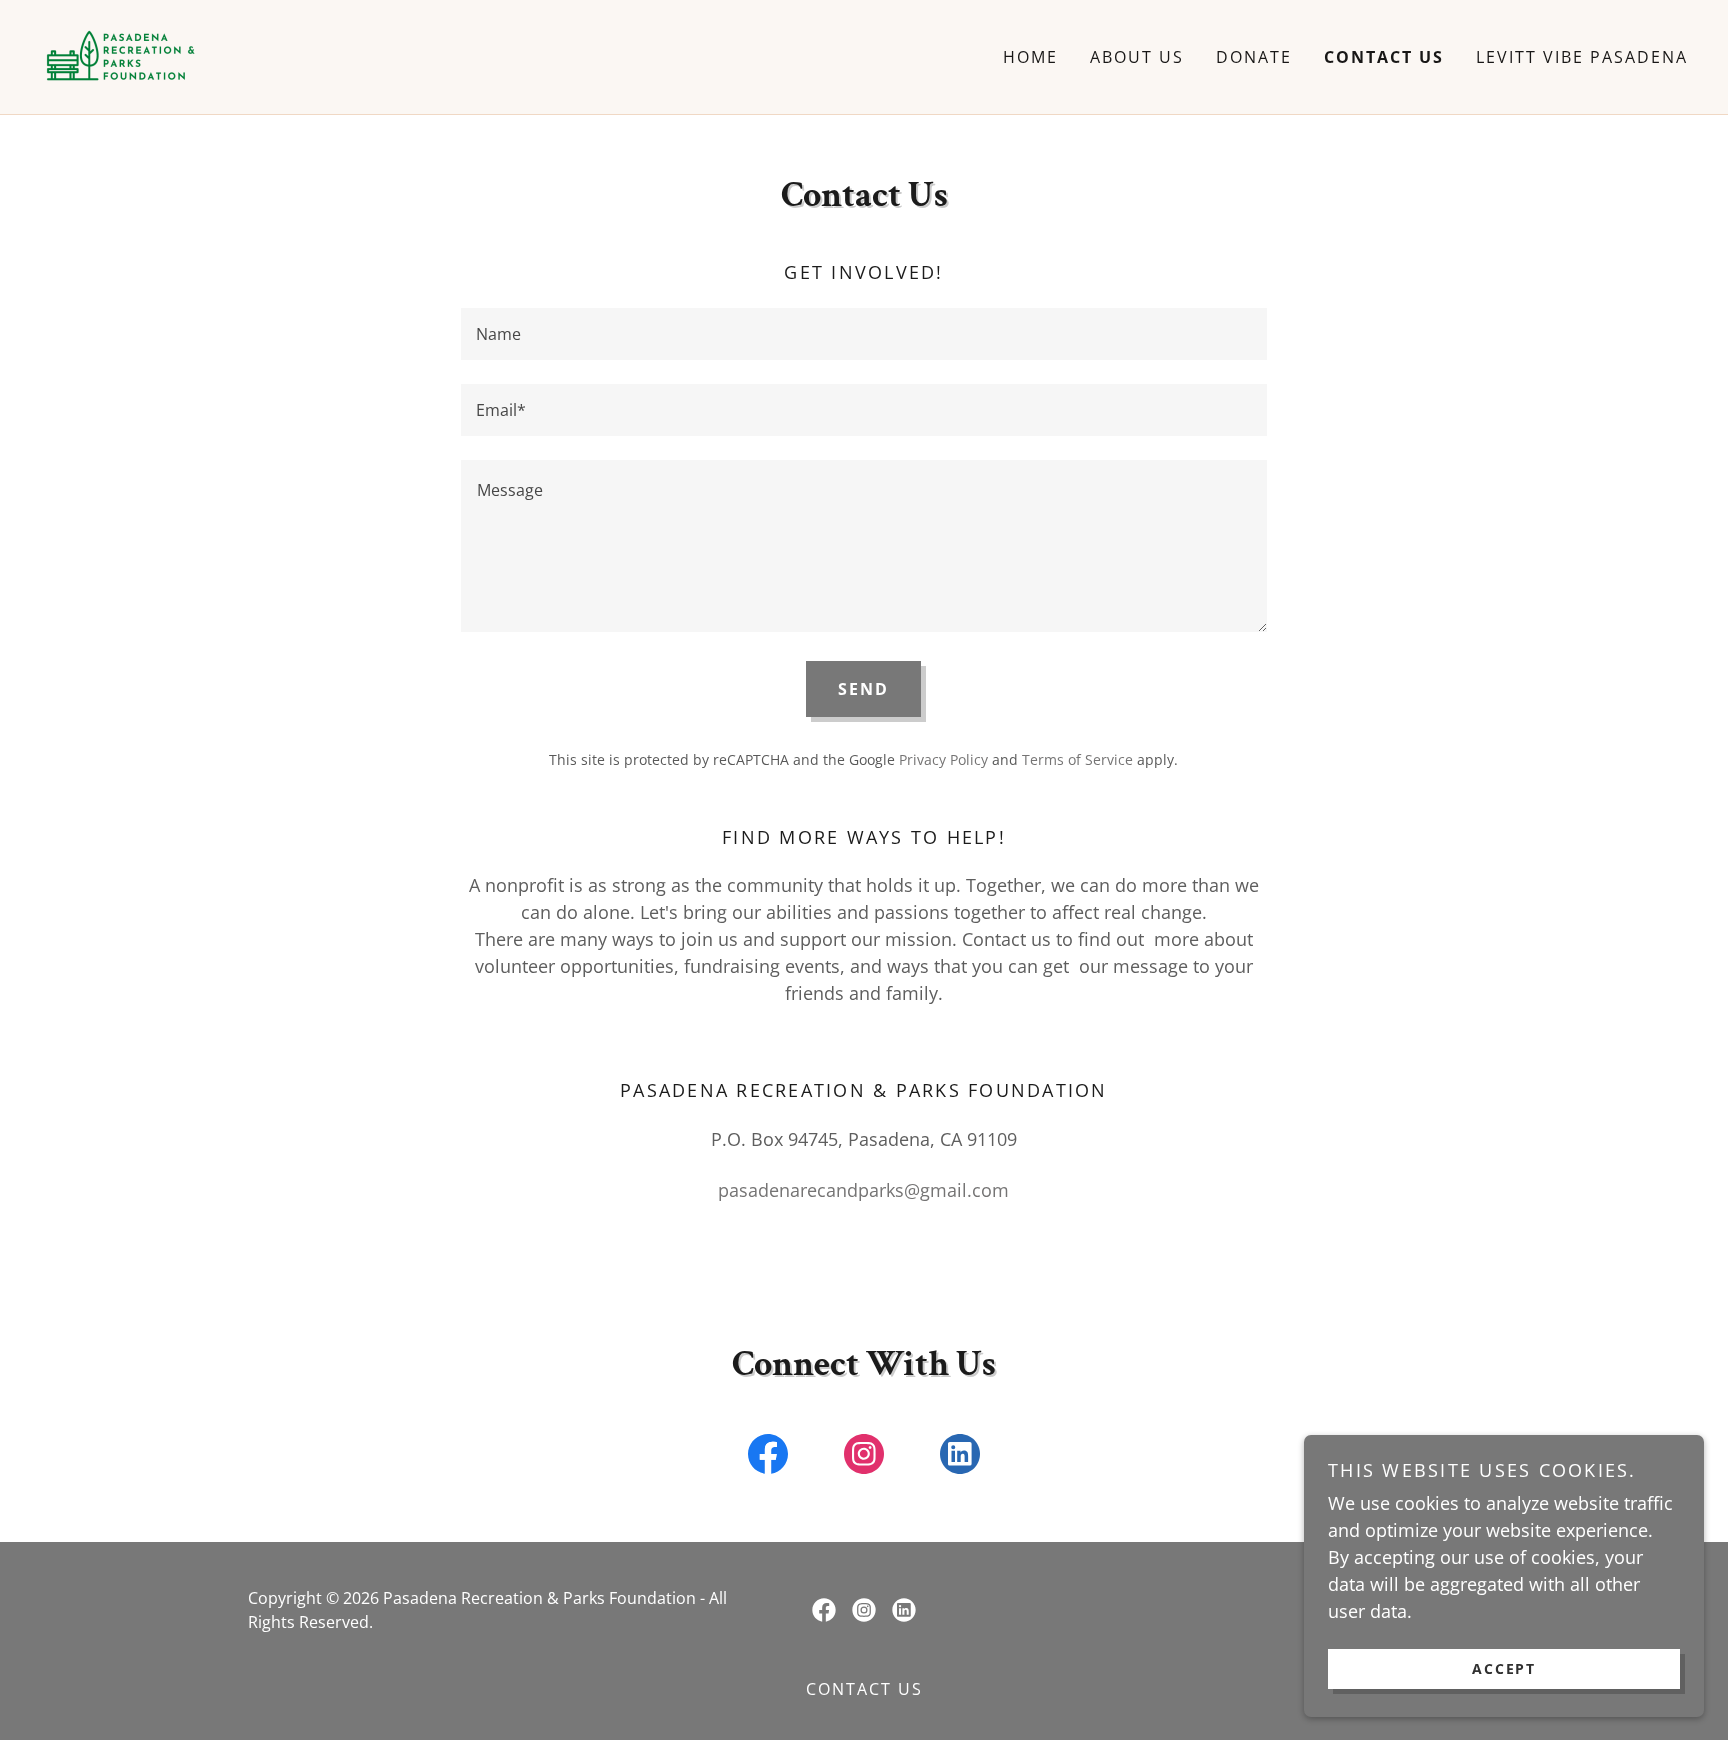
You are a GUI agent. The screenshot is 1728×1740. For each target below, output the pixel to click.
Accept (1504, 1668)
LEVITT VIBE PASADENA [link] (1582, 57)
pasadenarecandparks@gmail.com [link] (863, 1190)
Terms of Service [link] (1077, 759)
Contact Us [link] (1384, 57)
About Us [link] (1137, 57)
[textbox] (863, 334)
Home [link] (1030, 57)
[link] (122, 55)
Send (863, 689)
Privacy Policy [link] (943, 759)
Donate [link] (1254, 57)
